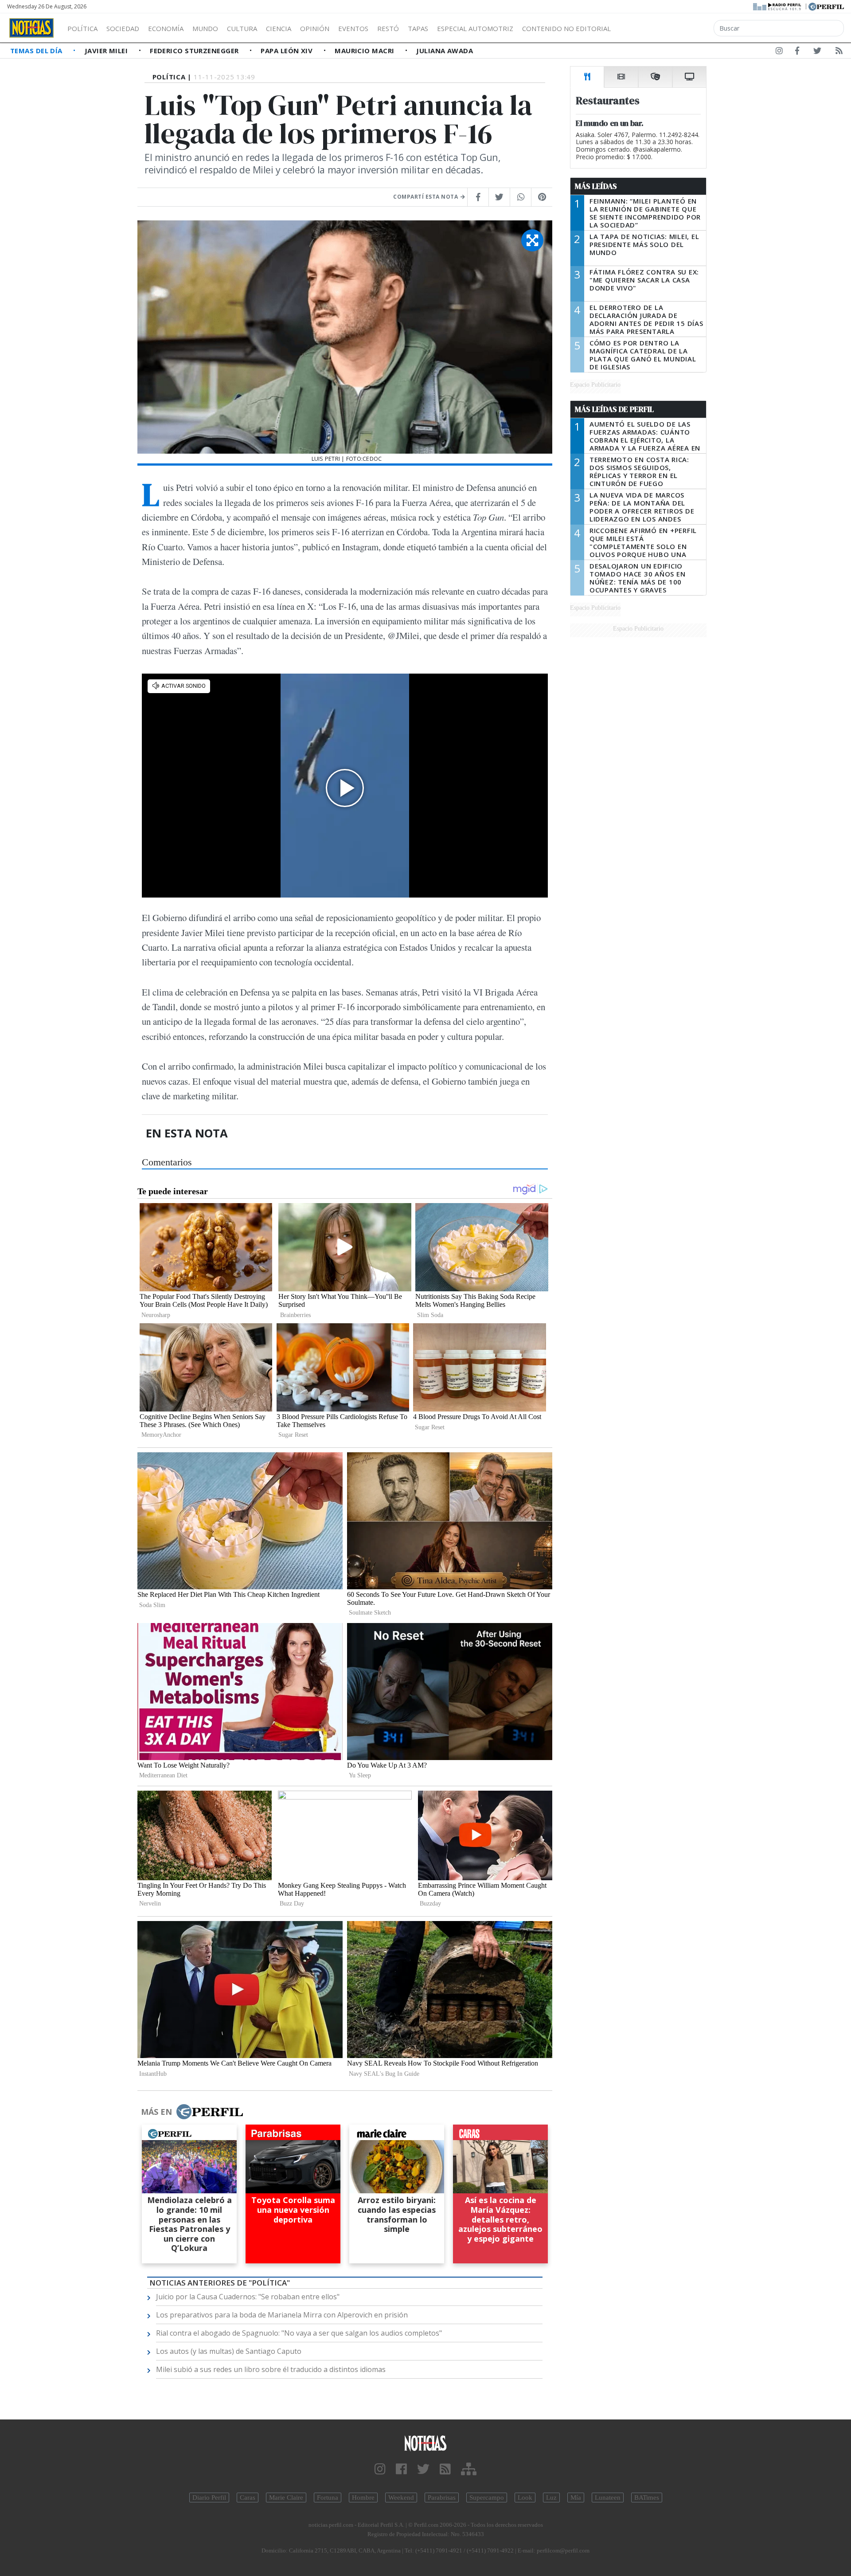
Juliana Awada (445, 51)
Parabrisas (442, 2498)
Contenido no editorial (566, 28)
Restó (388, 28)
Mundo (205, 28)
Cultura (242, 28)
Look (525, 2498)
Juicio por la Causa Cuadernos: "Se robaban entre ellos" (248, 2297)
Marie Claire (286, 2498)
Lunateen (608, 2498)
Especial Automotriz (475, 28)
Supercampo (487, 2498)
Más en (156, 2112)
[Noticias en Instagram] (779, 52)
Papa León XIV (287, 51)
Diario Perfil (209, 2498)
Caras (248, 2498)
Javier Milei (107, 51)
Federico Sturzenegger (195, 51)
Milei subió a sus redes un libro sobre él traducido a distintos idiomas (271, 2369)
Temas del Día (37, 51)
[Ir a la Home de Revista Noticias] (31, 28)
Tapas (418, 28)
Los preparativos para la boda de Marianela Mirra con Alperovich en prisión (282, 2315)
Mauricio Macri (365, 51)
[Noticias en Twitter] (817, 52)
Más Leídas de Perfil (614, 409)
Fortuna (328, 2498)
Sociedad (123, 28)
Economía (166, 28)
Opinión (315, 28)
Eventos (353, 28)
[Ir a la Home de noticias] (425, 2443)
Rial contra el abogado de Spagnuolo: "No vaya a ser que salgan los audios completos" (299, 2333)
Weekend (401, 2498)
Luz (551, 2498)
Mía (576, 2498)
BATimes (647, 2498)
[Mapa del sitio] (469, 2469)
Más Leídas (596, 186)
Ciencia (279, 28)
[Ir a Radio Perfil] (778, 6)
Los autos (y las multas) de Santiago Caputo (229, 2351)
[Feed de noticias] (839, 52)
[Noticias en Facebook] (797, 52)
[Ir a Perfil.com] (826, 6)
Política (82, 28)
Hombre (363, 2498)
